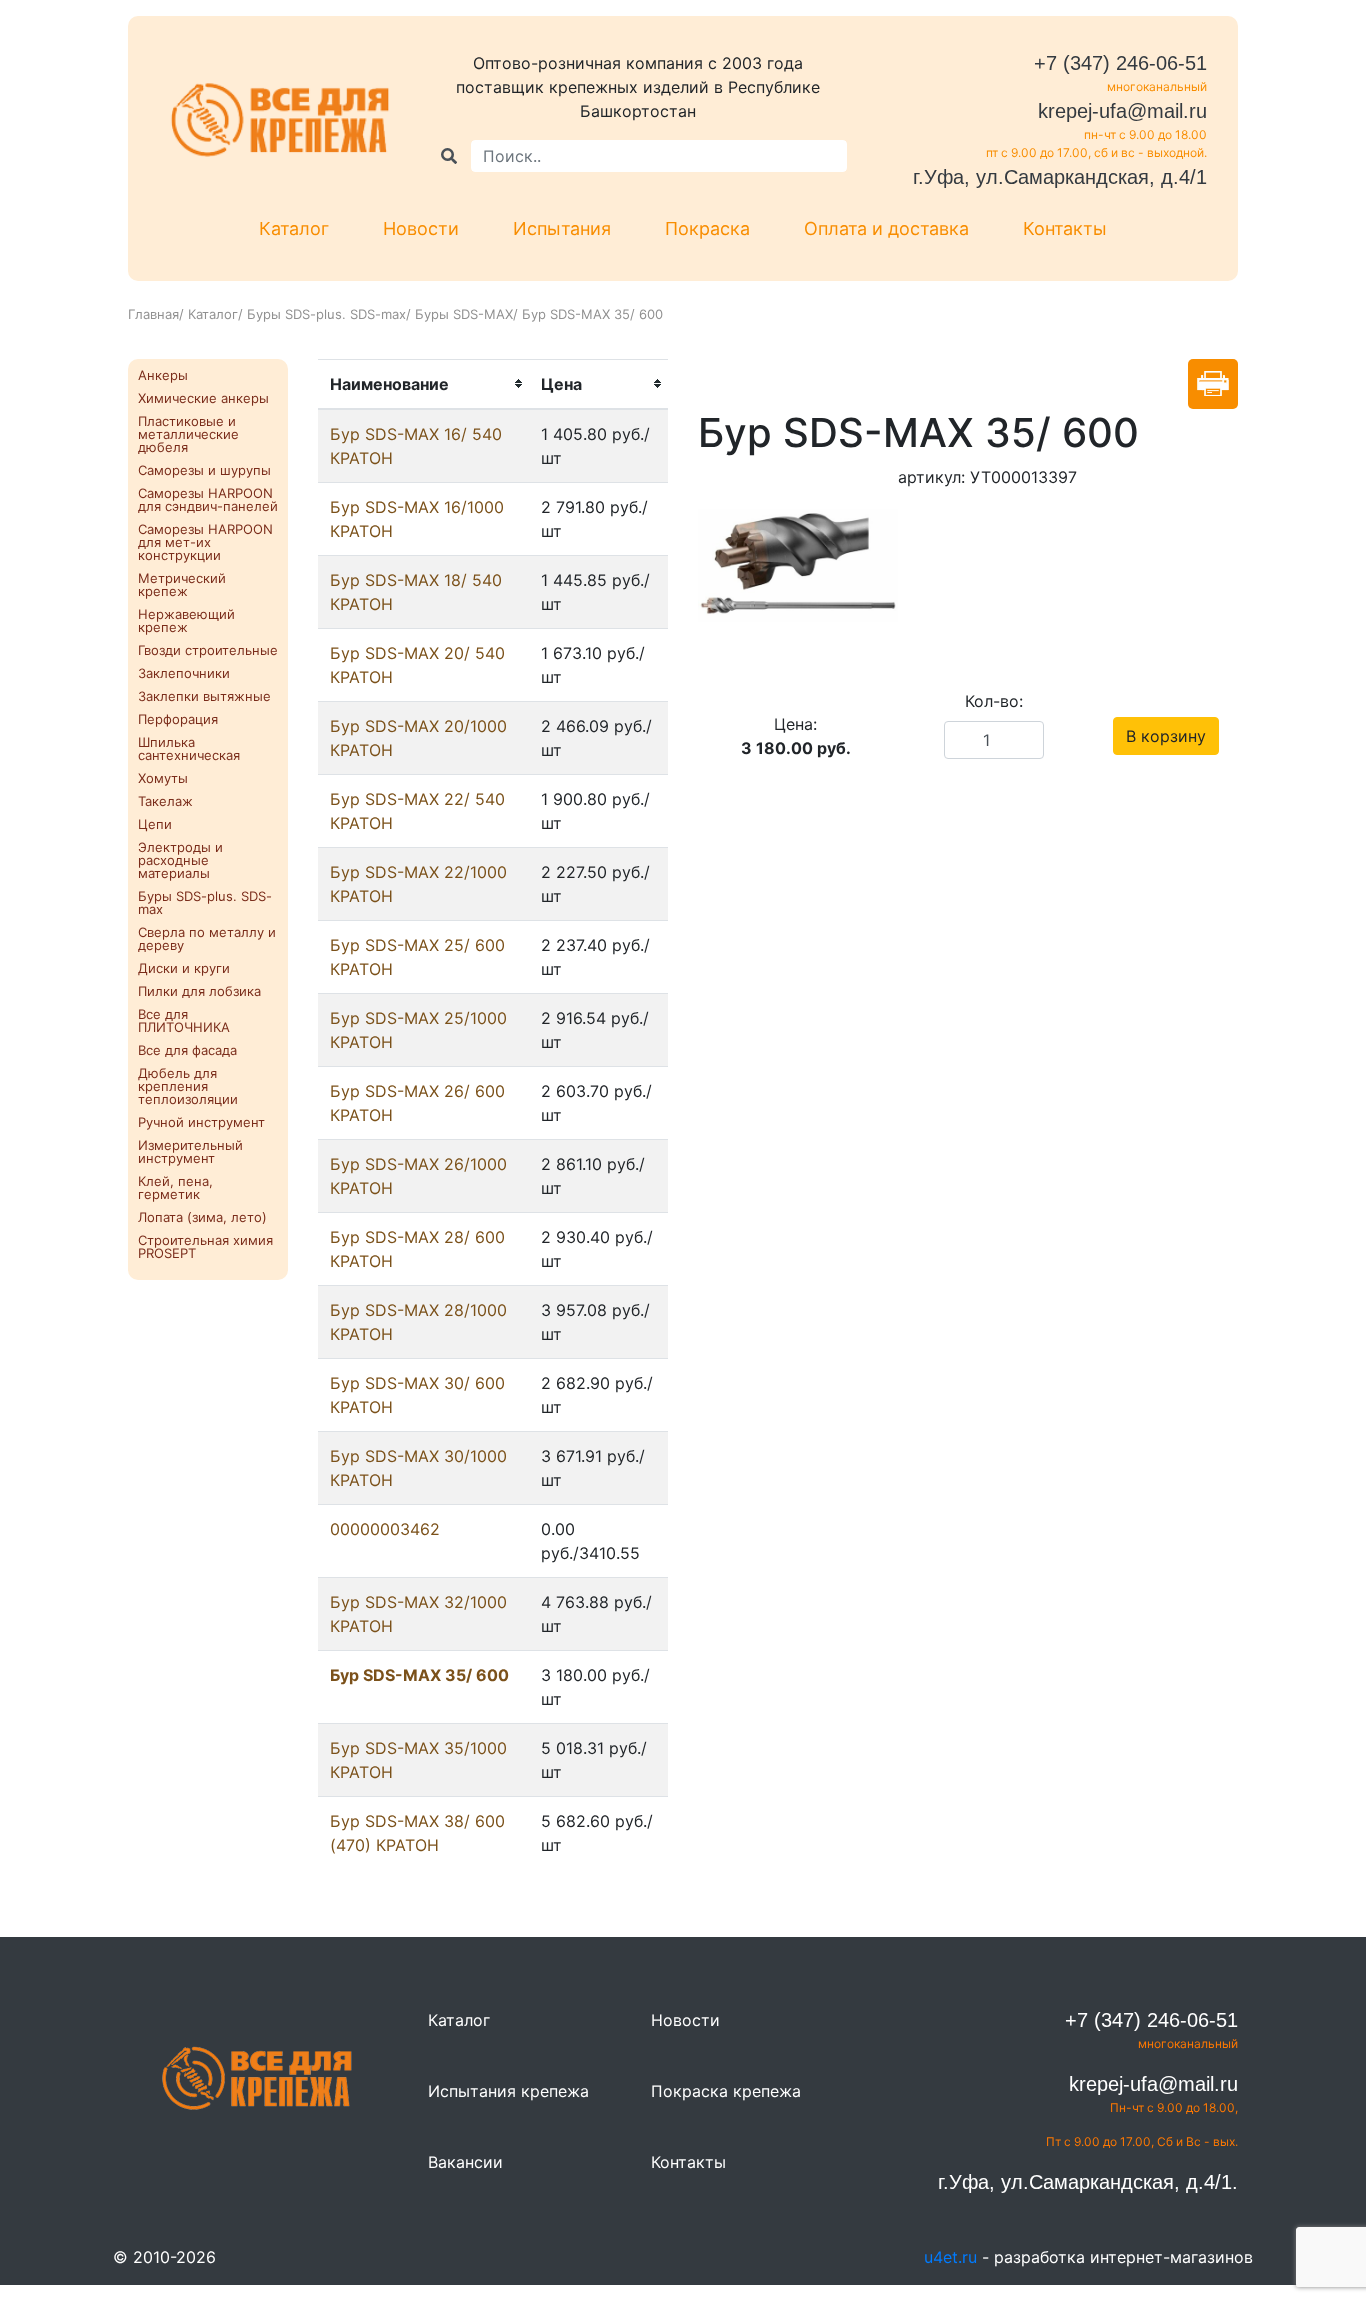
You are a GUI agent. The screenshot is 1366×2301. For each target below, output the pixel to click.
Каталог (294, 228)
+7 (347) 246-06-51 (1120, 63)
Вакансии (465, 2162)
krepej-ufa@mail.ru (1122, 111)
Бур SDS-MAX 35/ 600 (419, 1675)
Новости (421, 228)
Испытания (562, 228)
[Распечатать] (1213, 384)
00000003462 (385, 1529)
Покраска (707, 228)
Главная (153, 314)
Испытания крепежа (508, 2091)
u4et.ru (950, 2257)
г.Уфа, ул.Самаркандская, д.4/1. (1088, 2182)
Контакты (1065, 228)
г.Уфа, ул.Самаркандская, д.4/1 (1060, 177)
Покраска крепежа (726, 2091)
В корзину (1166, 736)
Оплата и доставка (886, 228)
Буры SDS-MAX (464, 314)
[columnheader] (423, 384)
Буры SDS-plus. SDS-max (326, 314)
